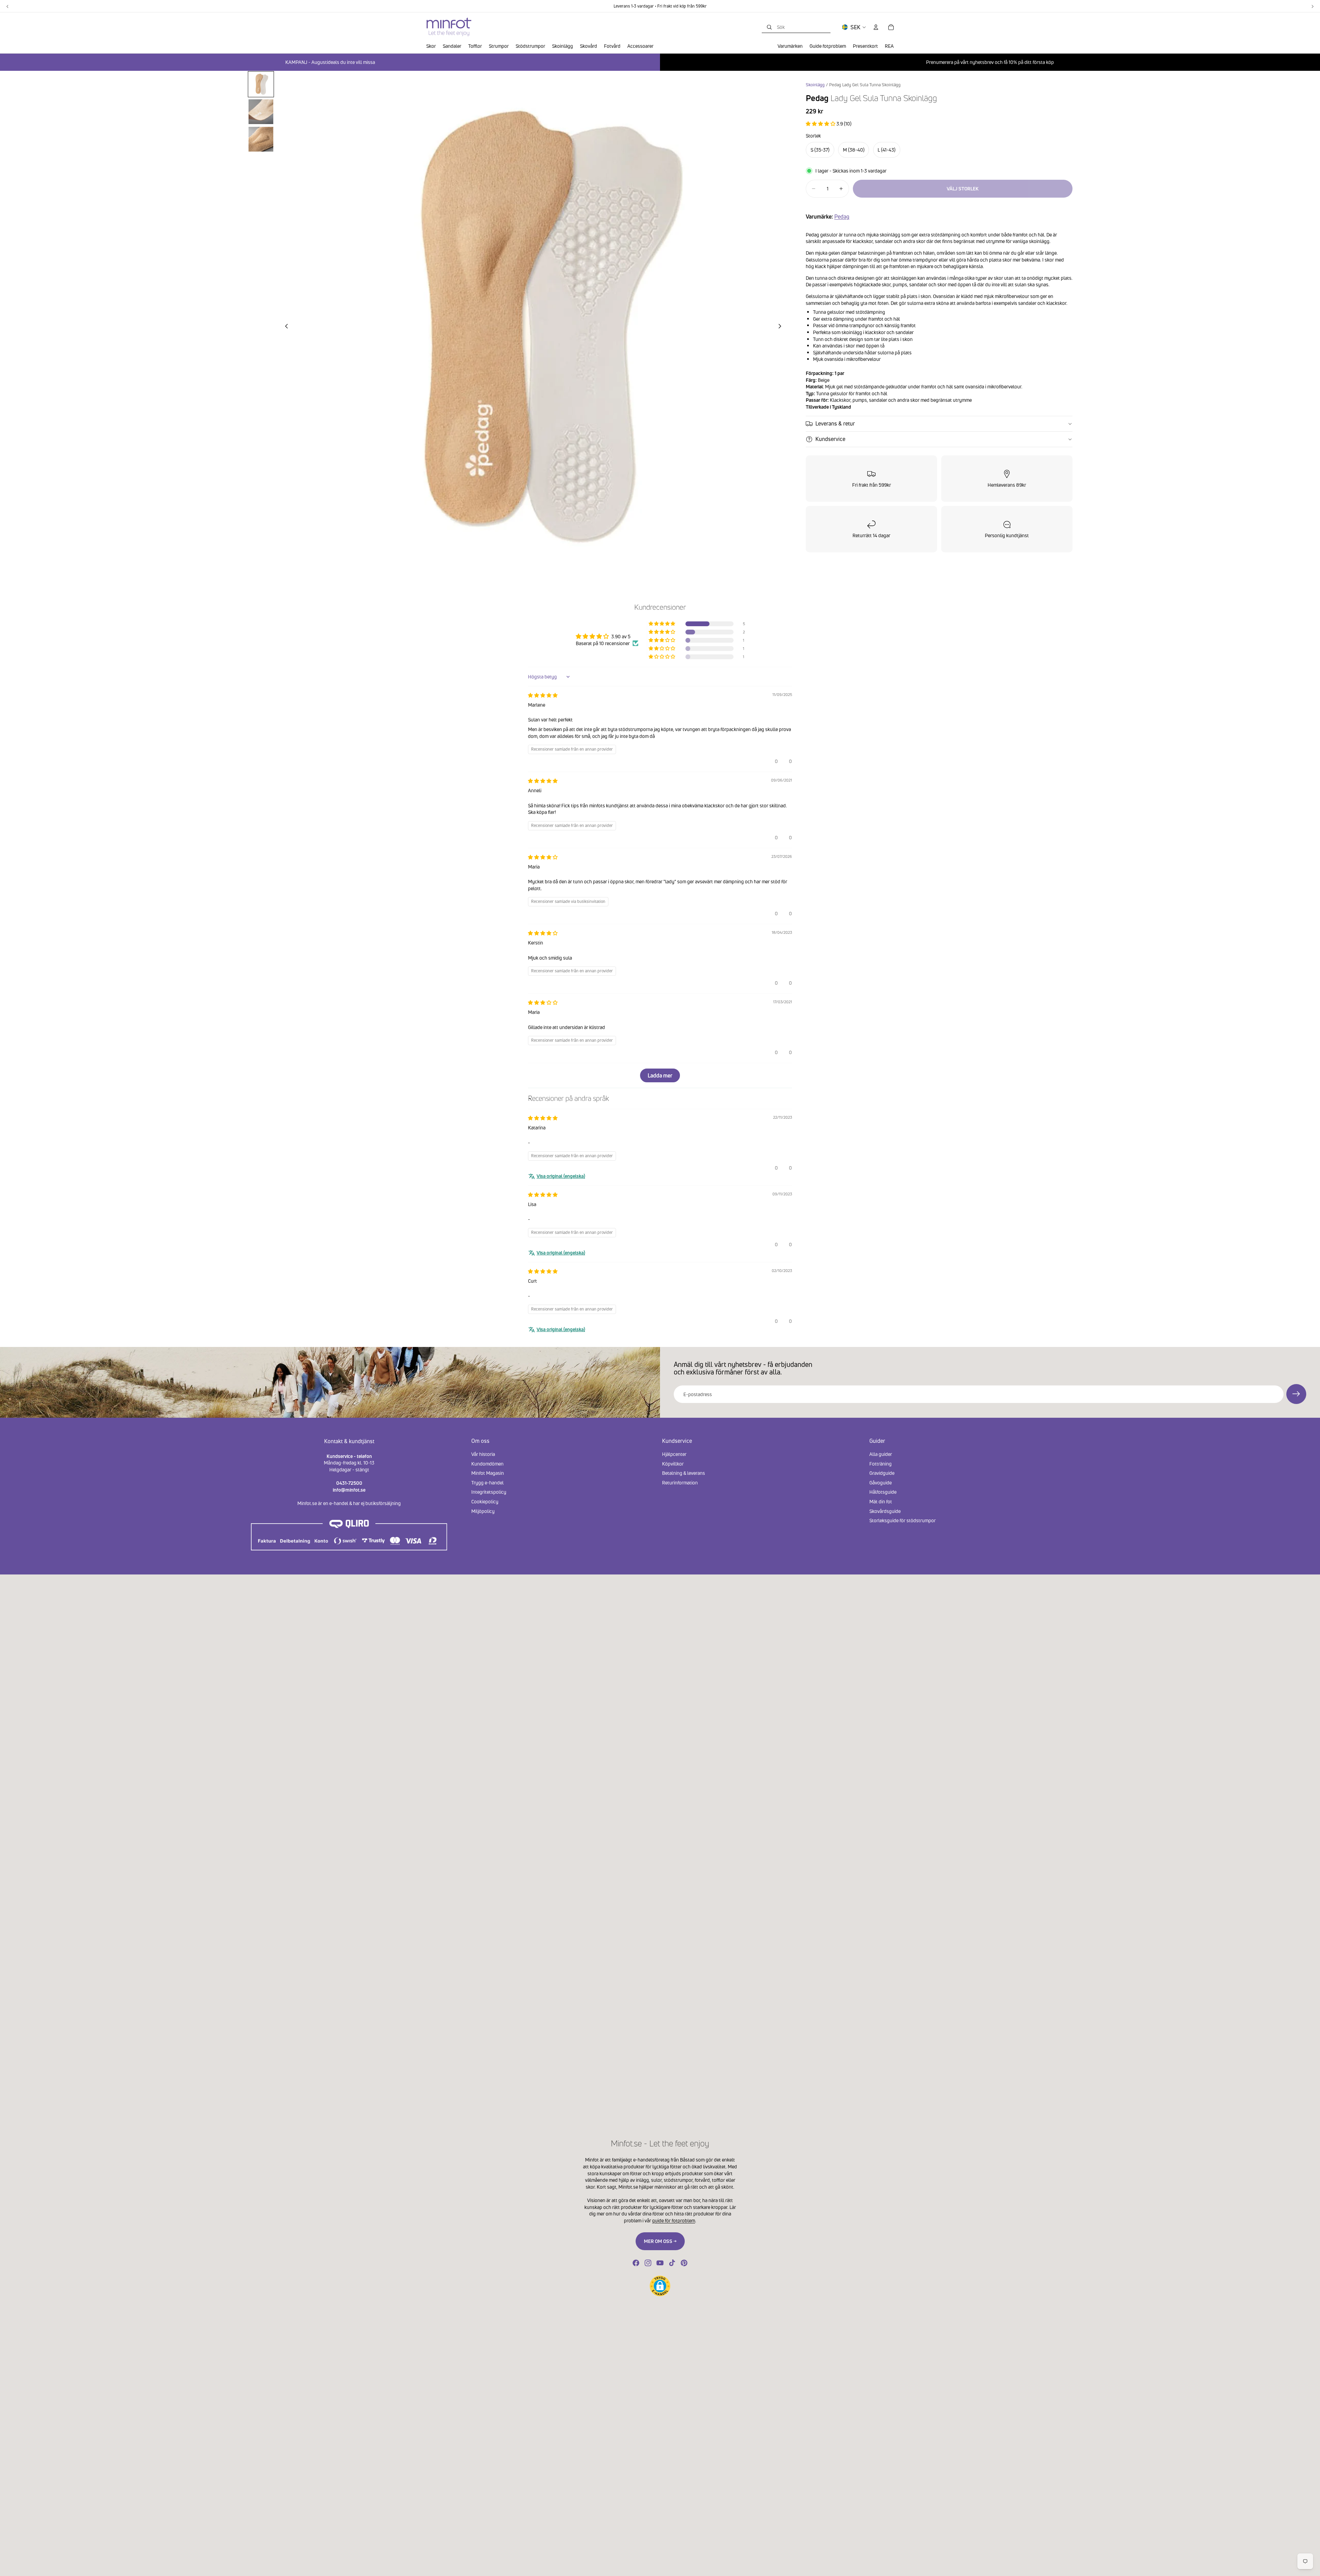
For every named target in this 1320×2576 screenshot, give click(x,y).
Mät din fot (881, 1501)
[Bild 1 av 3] (261, 84)
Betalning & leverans (684, 1473)
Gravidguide (882, 1473)
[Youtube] (660, 2263)
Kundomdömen (487, 1464)
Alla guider (881, 1454)
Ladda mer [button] (660, 1075)
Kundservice (830, 439)
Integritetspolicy (489, 1492)
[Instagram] (648, 2263)
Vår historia (483, 1454)
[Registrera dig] (1296, 1394)
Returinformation (680, 1483)
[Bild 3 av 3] (261, 139)
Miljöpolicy (483, 1511)
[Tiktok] (672, 2263)
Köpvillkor (673, 1464)
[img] (543, 695)
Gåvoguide (881, 1483)
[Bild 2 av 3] (261, 112)
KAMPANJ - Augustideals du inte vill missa (330, 62)
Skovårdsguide (885, 1511)
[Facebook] (636, 2263)
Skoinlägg (815, 85)
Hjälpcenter (674, 1454)
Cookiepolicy (485, 1501)
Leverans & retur (835, 423)
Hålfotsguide (883, 1492)
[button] (821, 124)
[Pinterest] (684, 2263)
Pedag (842, 217)
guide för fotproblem (674, 2220)
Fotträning (881, 1464)
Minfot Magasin (488, 1473)
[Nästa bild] (782, 327)
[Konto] (876, 27)
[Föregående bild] (285, 327)
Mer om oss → (660, 2241)
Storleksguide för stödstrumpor (903, 1520)
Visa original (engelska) (561, 1176)
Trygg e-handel (487, 1483)
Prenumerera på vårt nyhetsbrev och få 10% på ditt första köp (990, 62)
